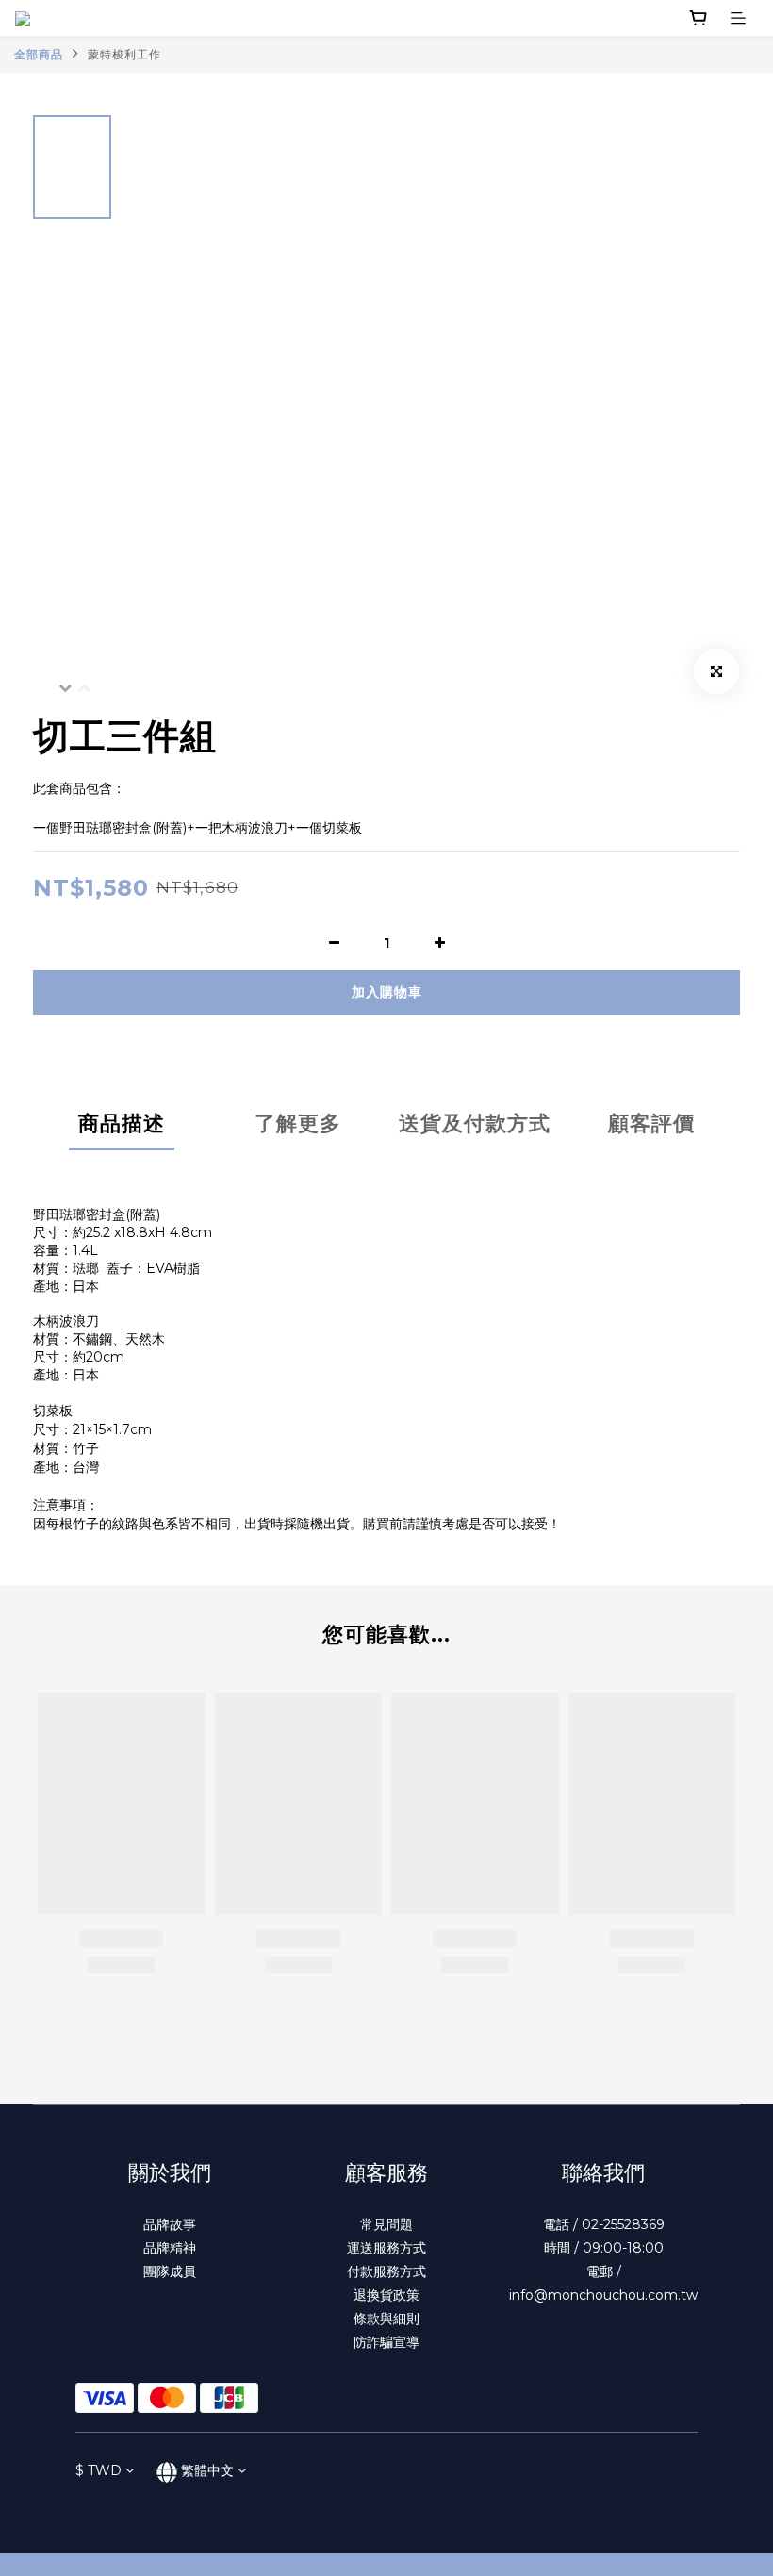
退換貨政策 (386, 2295)
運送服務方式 (386, 2248)
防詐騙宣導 (386, 2342)
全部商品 (39, 54)
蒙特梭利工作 (124, 54)
